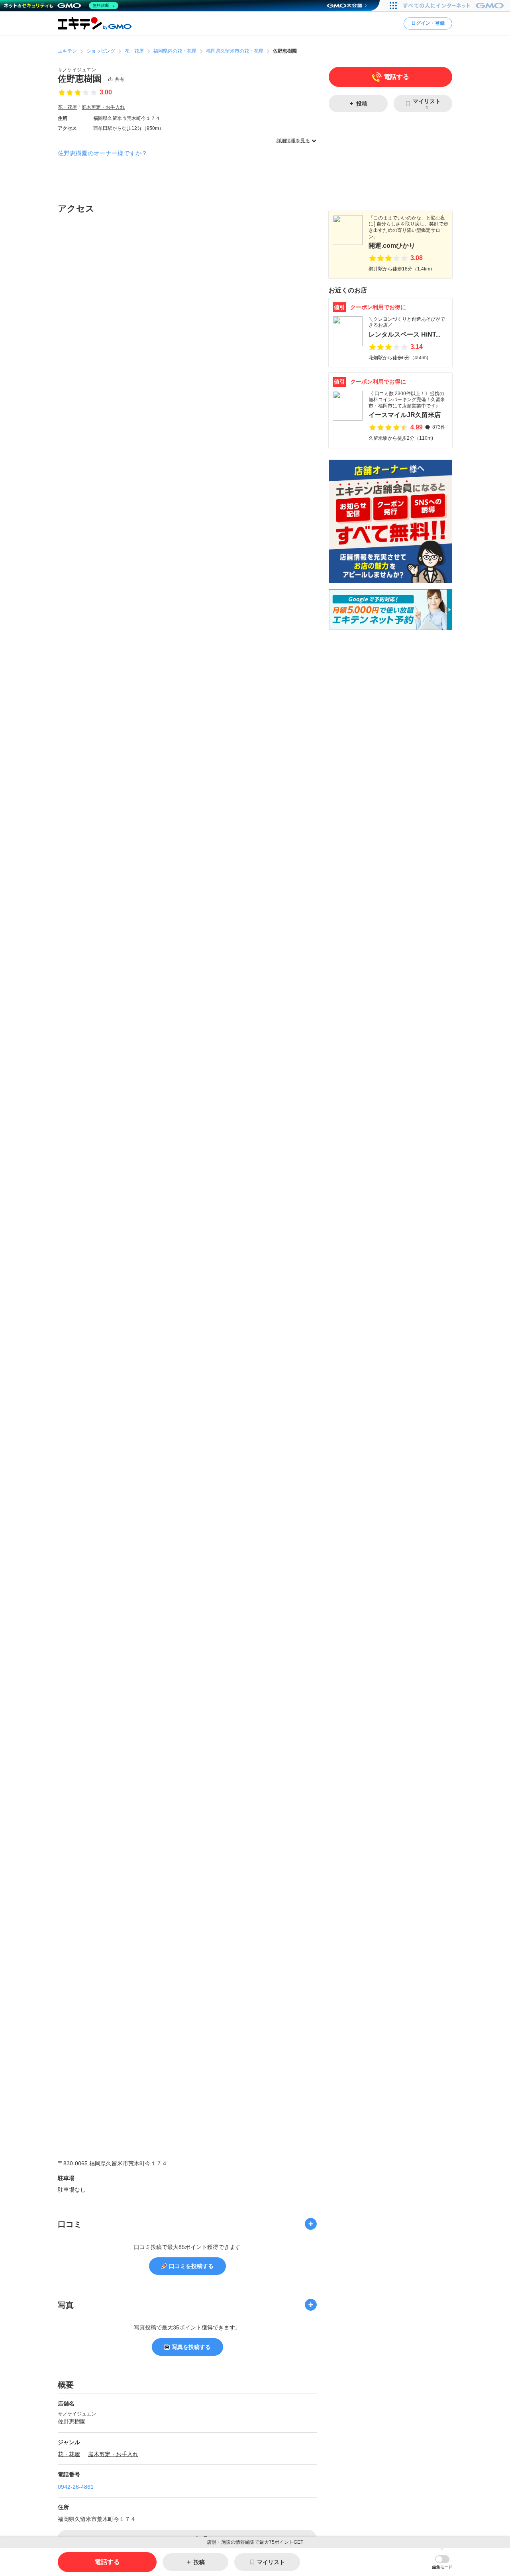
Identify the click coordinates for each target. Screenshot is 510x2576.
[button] (442, 2562)
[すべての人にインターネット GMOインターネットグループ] (454, 6)
